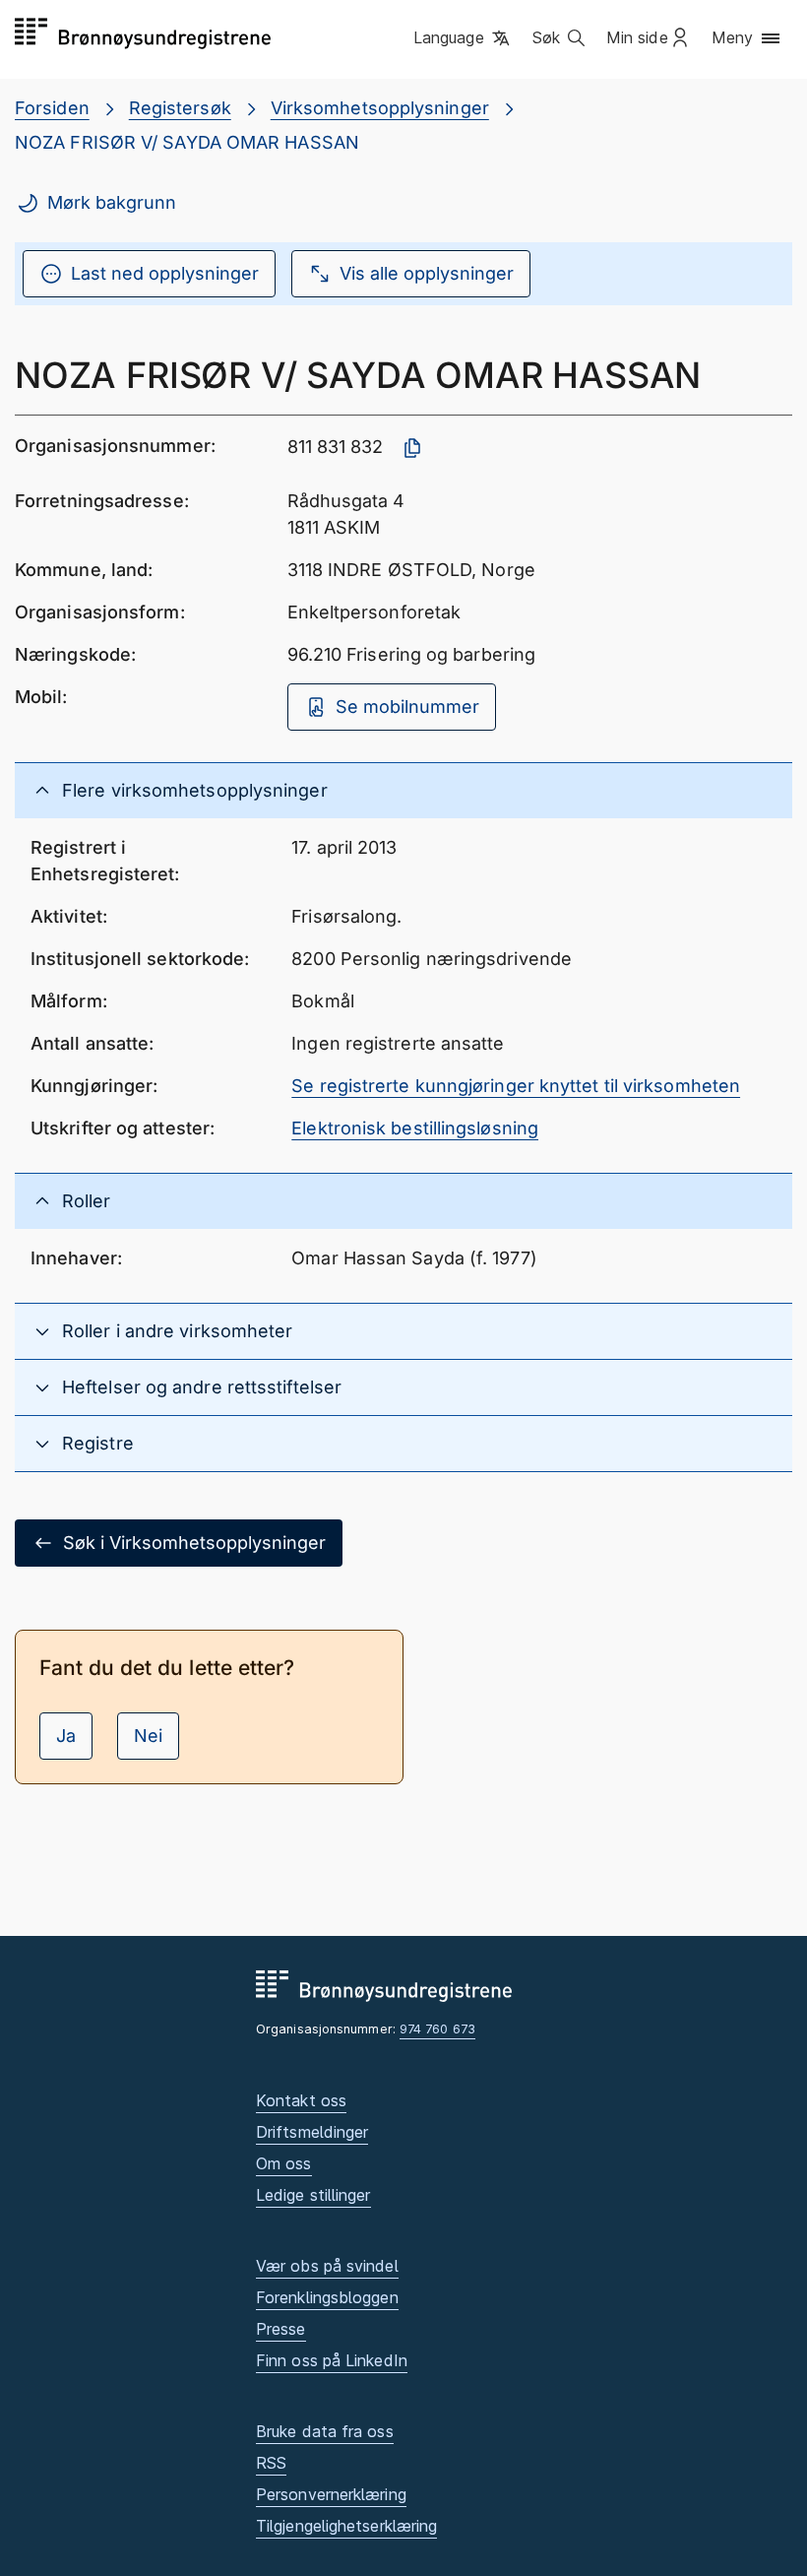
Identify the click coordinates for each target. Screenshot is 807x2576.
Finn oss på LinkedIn (332, 2360)
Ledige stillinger (313, 2195)
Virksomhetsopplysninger (380, 108)
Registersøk (180, 108)
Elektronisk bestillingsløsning (415, 1128)
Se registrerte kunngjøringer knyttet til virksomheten (516, 1086)
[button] (463, 38)
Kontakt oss (301, 2100)
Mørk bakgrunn (112, 202)
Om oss (284, 2163)
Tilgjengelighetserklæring (346, 2526)
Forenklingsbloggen (327, 2297)
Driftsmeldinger (312, 2132)
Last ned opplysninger (165, 273)
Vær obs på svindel (327, 2266)
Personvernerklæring (331, 2494)
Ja (66, 1736)
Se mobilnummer (407, 707)
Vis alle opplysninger (427, 273)
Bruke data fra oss (325, 2431)
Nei (148, 1736)
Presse (281, 2329)
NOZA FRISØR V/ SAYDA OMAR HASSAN (187, 142)
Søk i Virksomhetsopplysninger (194, 1543)
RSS (271, 2463)
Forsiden (52, 108)
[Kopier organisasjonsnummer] (412, 448)
